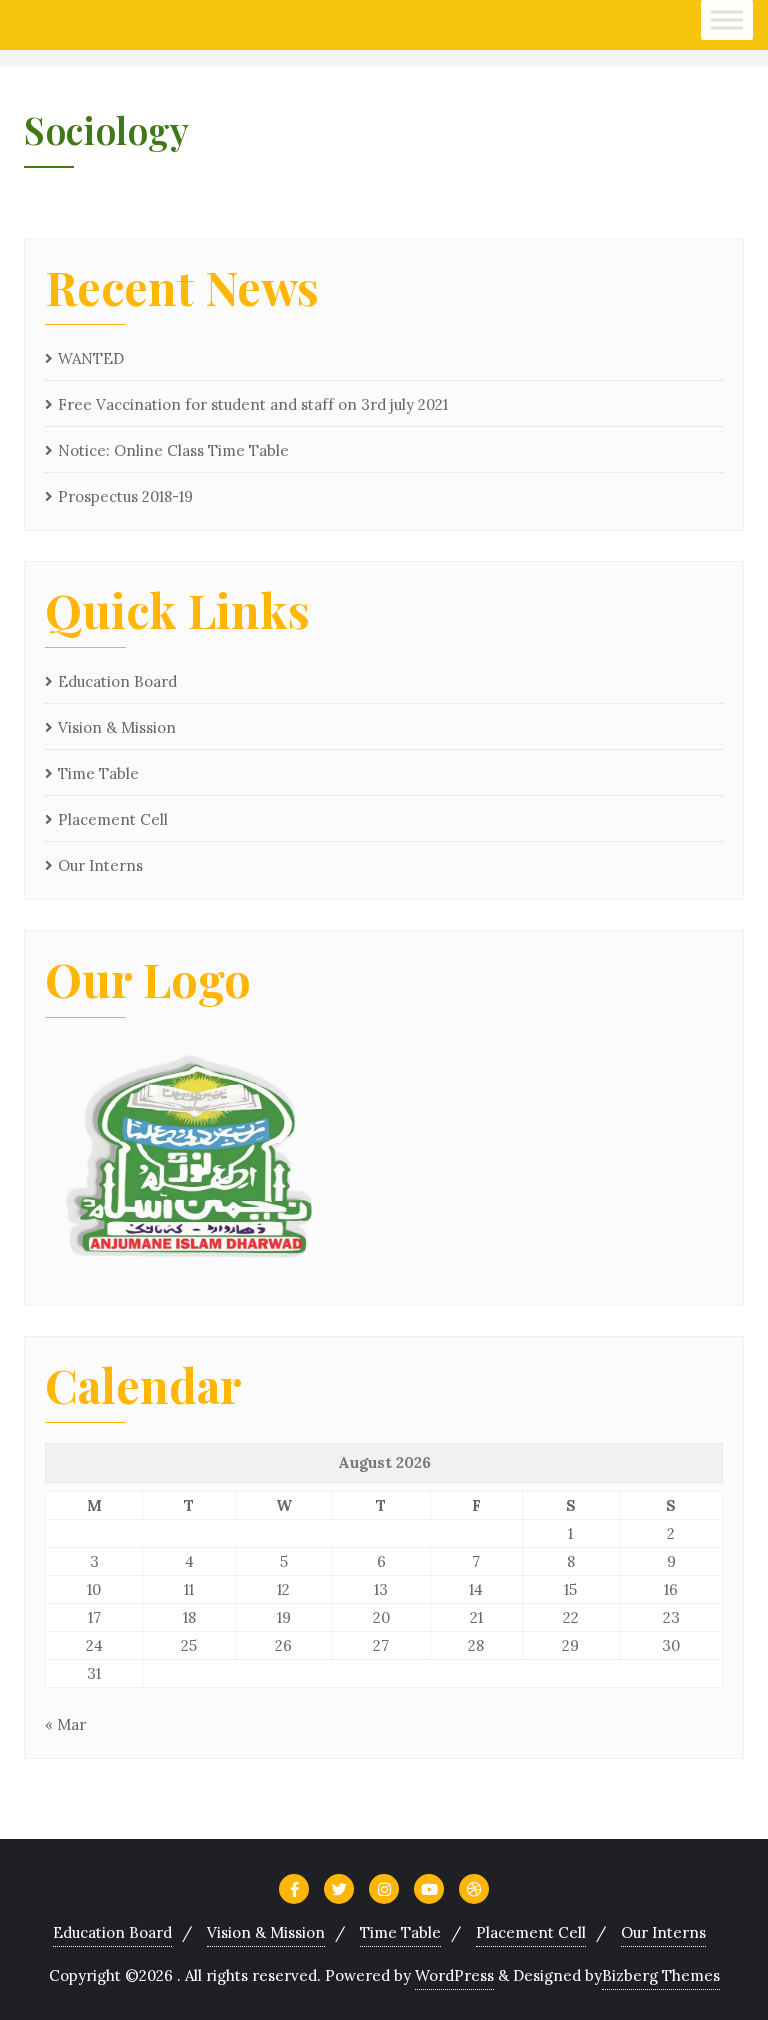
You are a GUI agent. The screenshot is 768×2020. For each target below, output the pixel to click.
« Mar (65, 1724)
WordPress (454, 1975)
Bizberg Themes (661, 1975)
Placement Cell (113, 819)
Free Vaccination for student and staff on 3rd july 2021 (253, 404)
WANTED (91, 358)
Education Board (117, 681)
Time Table (98, 773)
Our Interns (100, 865)
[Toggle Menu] (727, 19)
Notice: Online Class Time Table (173, 450)
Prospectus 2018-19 (125, 496)
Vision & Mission (117, 727)
